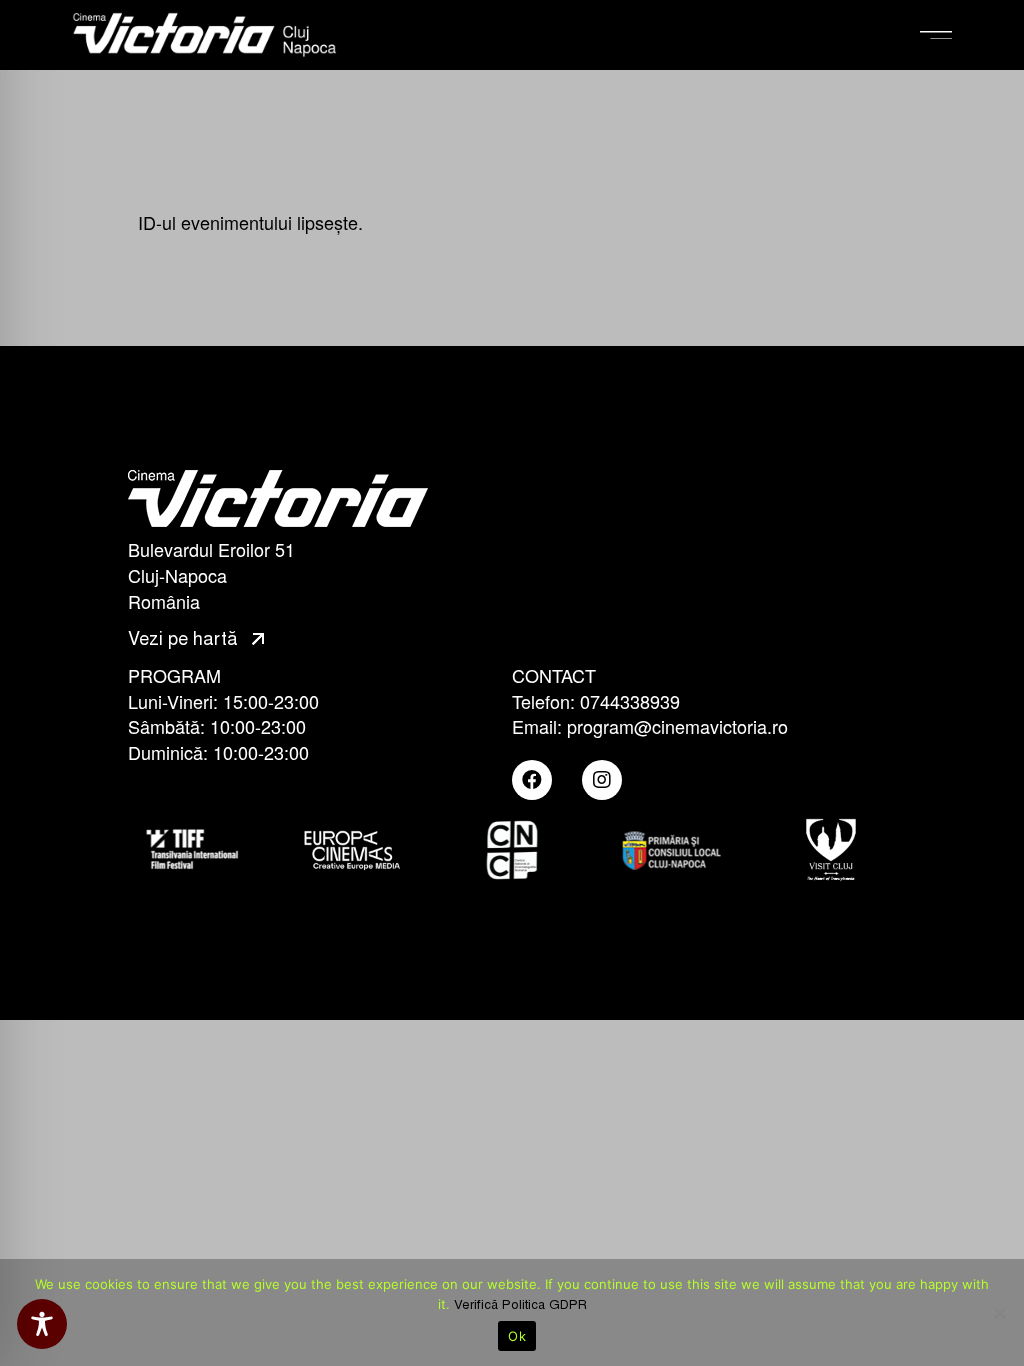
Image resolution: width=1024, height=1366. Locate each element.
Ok (517, 1336)
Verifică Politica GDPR (520, 1305)
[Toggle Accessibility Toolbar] (42, 1324)
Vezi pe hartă (185, 639)
